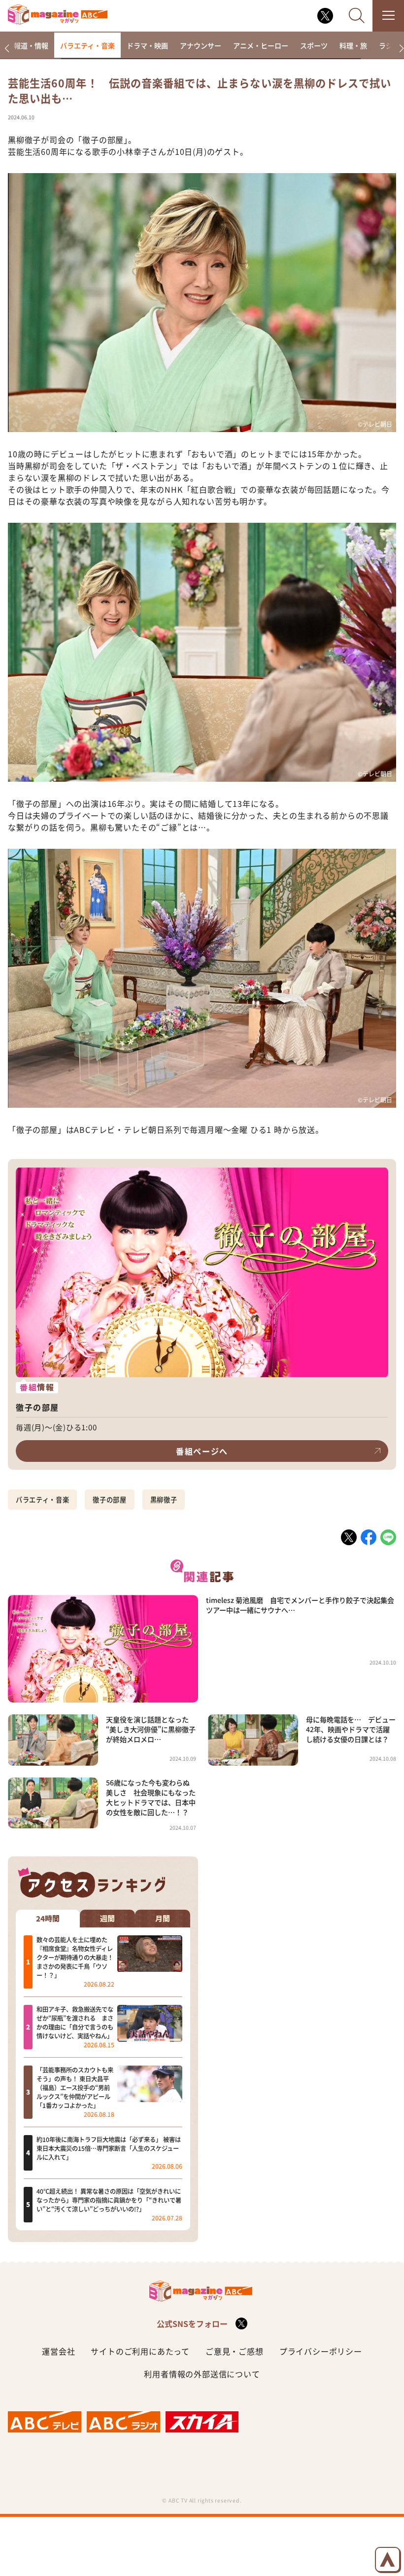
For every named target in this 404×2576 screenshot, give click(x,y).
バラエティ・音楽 (87, 45)
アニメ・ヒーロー (261, 45)
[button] (7, 49)
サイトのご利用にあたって (140, 2351)
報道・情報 (31, 45)
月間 (163, 1919)
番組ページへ (202, 1451)
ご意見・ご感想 (235, 2351)
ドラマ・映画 (147, 45)
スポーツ (314, 45)
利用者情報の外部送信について (202, 2374)
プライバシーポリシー (321, 2351)
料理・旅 (353, 45)
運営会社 (58, 2351)
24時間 (48, 1919)
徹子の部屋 (109, 1500)
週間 (107, 1919)
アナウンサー (201, 45)
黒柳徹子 (164, 1500)
